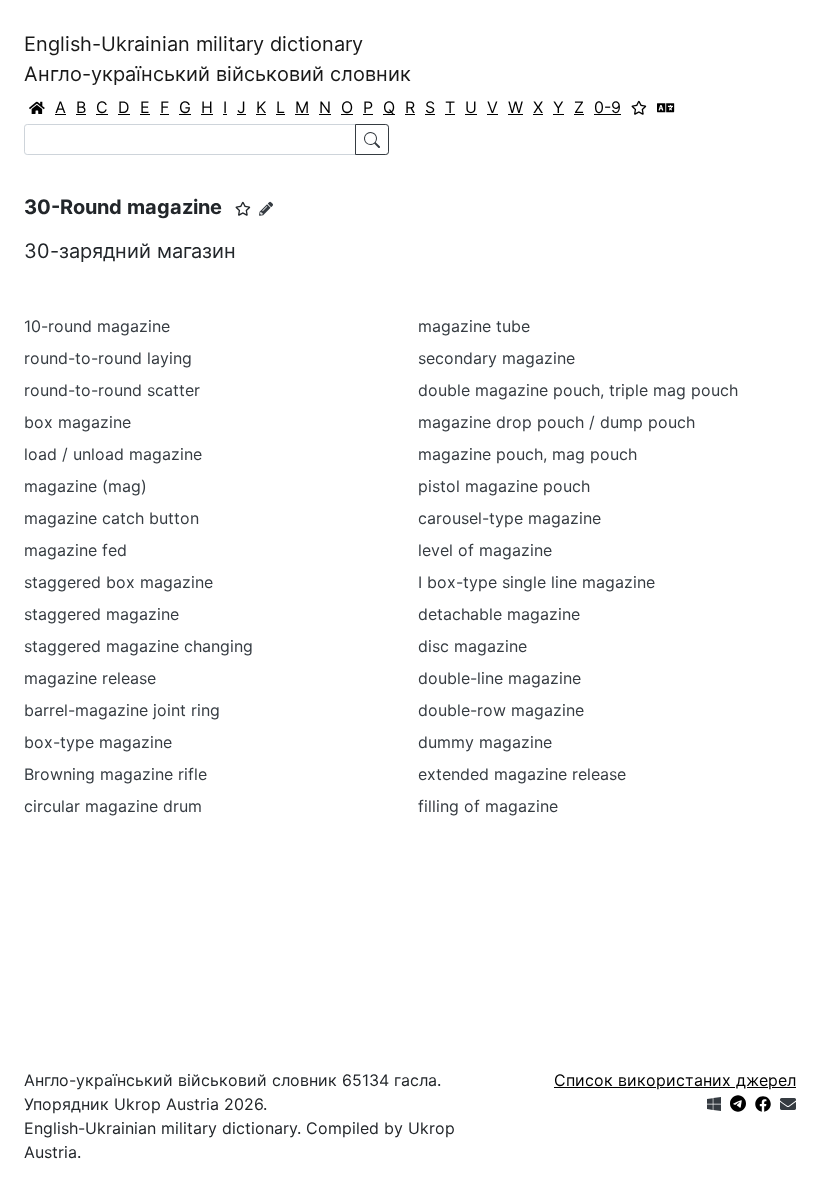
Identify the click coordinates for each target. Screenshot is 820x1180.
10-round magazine (97, 326)
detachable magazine (499, 614)
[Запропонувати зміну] (266, 208)
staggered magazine (101, 614)
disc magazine (472, 646)
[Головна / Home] (37, 107)
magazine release (90, 678)
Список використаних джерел (675, 1080)
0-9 (607, 107)
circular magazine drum (113, 806)
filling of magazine (488, 806)
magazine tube (474, 326)
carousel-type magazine (509, 518)
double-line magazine (499, 678)
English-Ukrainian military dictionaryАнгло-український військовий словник (217, 59)
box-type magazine (98, 742)
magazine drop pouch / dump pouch (556, 422)
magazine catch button (111, 518)
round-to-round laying (108, 358)
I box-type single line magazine (536, 582)
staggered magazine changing (138, 646)
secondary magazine (496, 358)
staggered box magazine (118, 582)
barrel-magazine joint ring (122, 710)
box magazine (77, 422)
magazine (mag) (85, 486)
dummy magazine (485, 742)
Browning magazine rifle (115, 774)
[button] (243, 209)
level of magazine (485, 550)
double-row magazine (501, 710)
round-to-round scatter (112, 390)
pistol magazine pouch (504, 486)
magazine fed (75, 550)
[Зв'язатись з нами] (788, 1104)
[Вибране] (639, 107)
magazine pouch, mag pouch (527, 454)
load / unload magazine (113, 454)
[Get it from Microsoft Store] (714, 1104)
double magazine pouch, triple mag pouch (578, 390)
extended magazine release (522, 774)
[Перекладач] (666, 107)
